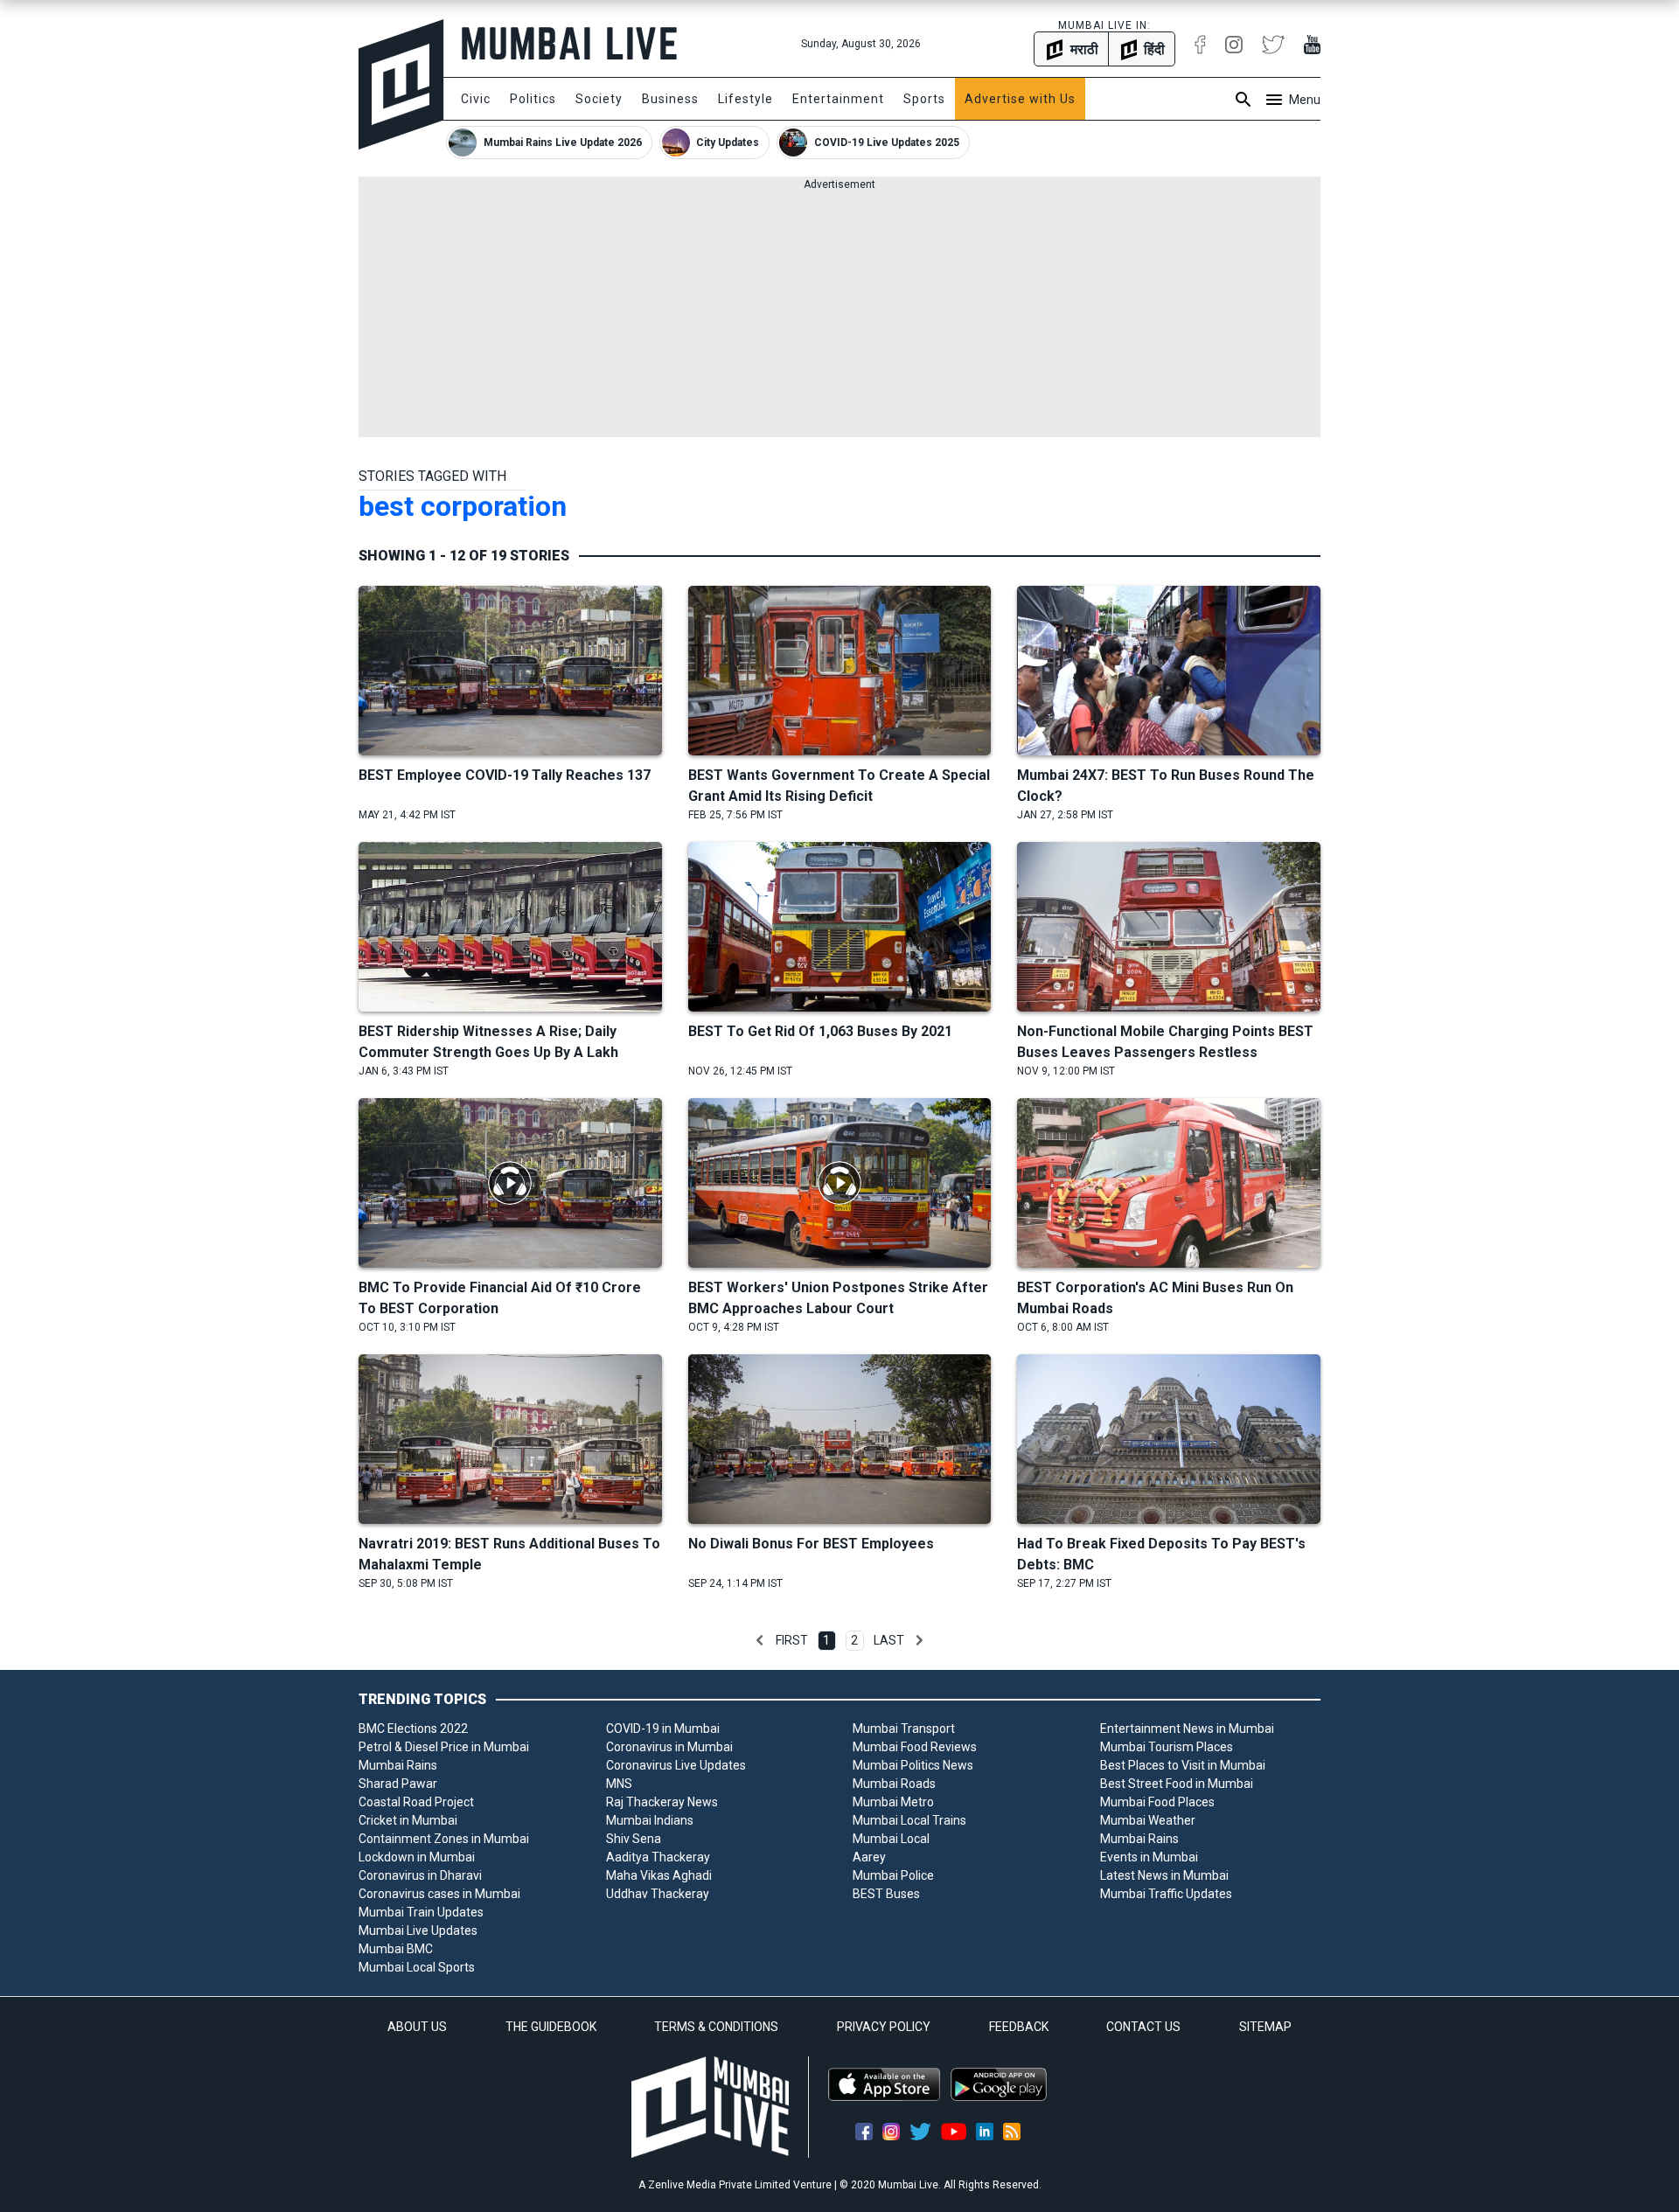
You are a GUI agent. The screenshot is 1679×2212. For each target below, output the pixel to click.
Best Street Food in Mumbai (1177, 1784)
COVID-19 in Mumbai (663, 1729)
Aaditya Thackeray (658, 1857)
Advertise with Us (1020, 99)
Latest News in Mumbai (1164, 1875)
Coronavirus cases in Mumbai (439, 1894)
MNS (619, 1784)
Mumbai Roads (894, 1784)
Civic (476, 99)
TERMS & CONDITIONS (716, 2027)
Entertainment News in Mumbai (1187, 1729)
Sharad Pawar (398, 1784)
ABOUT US (417, 2027)
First (792, 1640)
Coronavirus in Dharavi (420, 1875)
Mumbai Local (891, 1839)
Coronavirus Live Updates (676, 1765)
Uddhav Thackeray (658, 1894)
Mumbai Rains (398, 1765)
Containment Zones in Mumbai (444, 1839)
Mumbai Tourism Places (1167, 1747)
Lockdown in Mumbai (417, 1857)
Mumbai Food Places (1157, 1802)
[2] (919, 1640)
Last (889, 1640)
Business (670, 99)
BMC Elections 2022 (413, 1729)
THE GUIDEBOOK (551, 2027)
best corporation (463, 506)
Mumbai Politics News (913, 1765)
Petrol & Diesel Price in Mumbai (444, 1747)
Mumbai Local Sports (417, 1967)
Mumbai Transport (904, 1729)
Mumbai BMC (396, 1949)
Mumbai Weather (1148, 1820)
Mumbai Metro (893, 1802)
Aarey (869, 1857)
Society (599, 99)
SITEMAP (1265, 2027)
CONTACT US (1143, 2027)
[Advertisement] (839, 315)
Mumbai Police (893, 1875)
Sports (924, 99)
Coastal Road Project (416, 1802)
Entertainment (838, 99)
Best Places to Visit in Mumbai (1183, 1765)
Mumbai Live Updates (418, 1930)
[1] (760, 1640)
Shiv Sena (634, 1839)
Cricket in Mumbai (408, 1820)
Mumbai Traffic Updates (1166, 1894)
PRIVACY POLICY (884, 2027)
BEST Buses (886, 1894)
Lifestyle (745, 99)
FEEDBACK (1019, 2027)
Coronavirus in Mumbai (669, 1747)
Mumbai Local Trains (909, 1820)
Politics (533, 99)
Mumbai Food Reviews (915, 1747)
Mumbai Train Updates (421, 1912)
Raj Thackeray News (662, 1802)
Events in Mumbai (1149, 1857)
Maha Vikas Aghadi (659, 1875)
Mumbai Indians (650, 1820)
